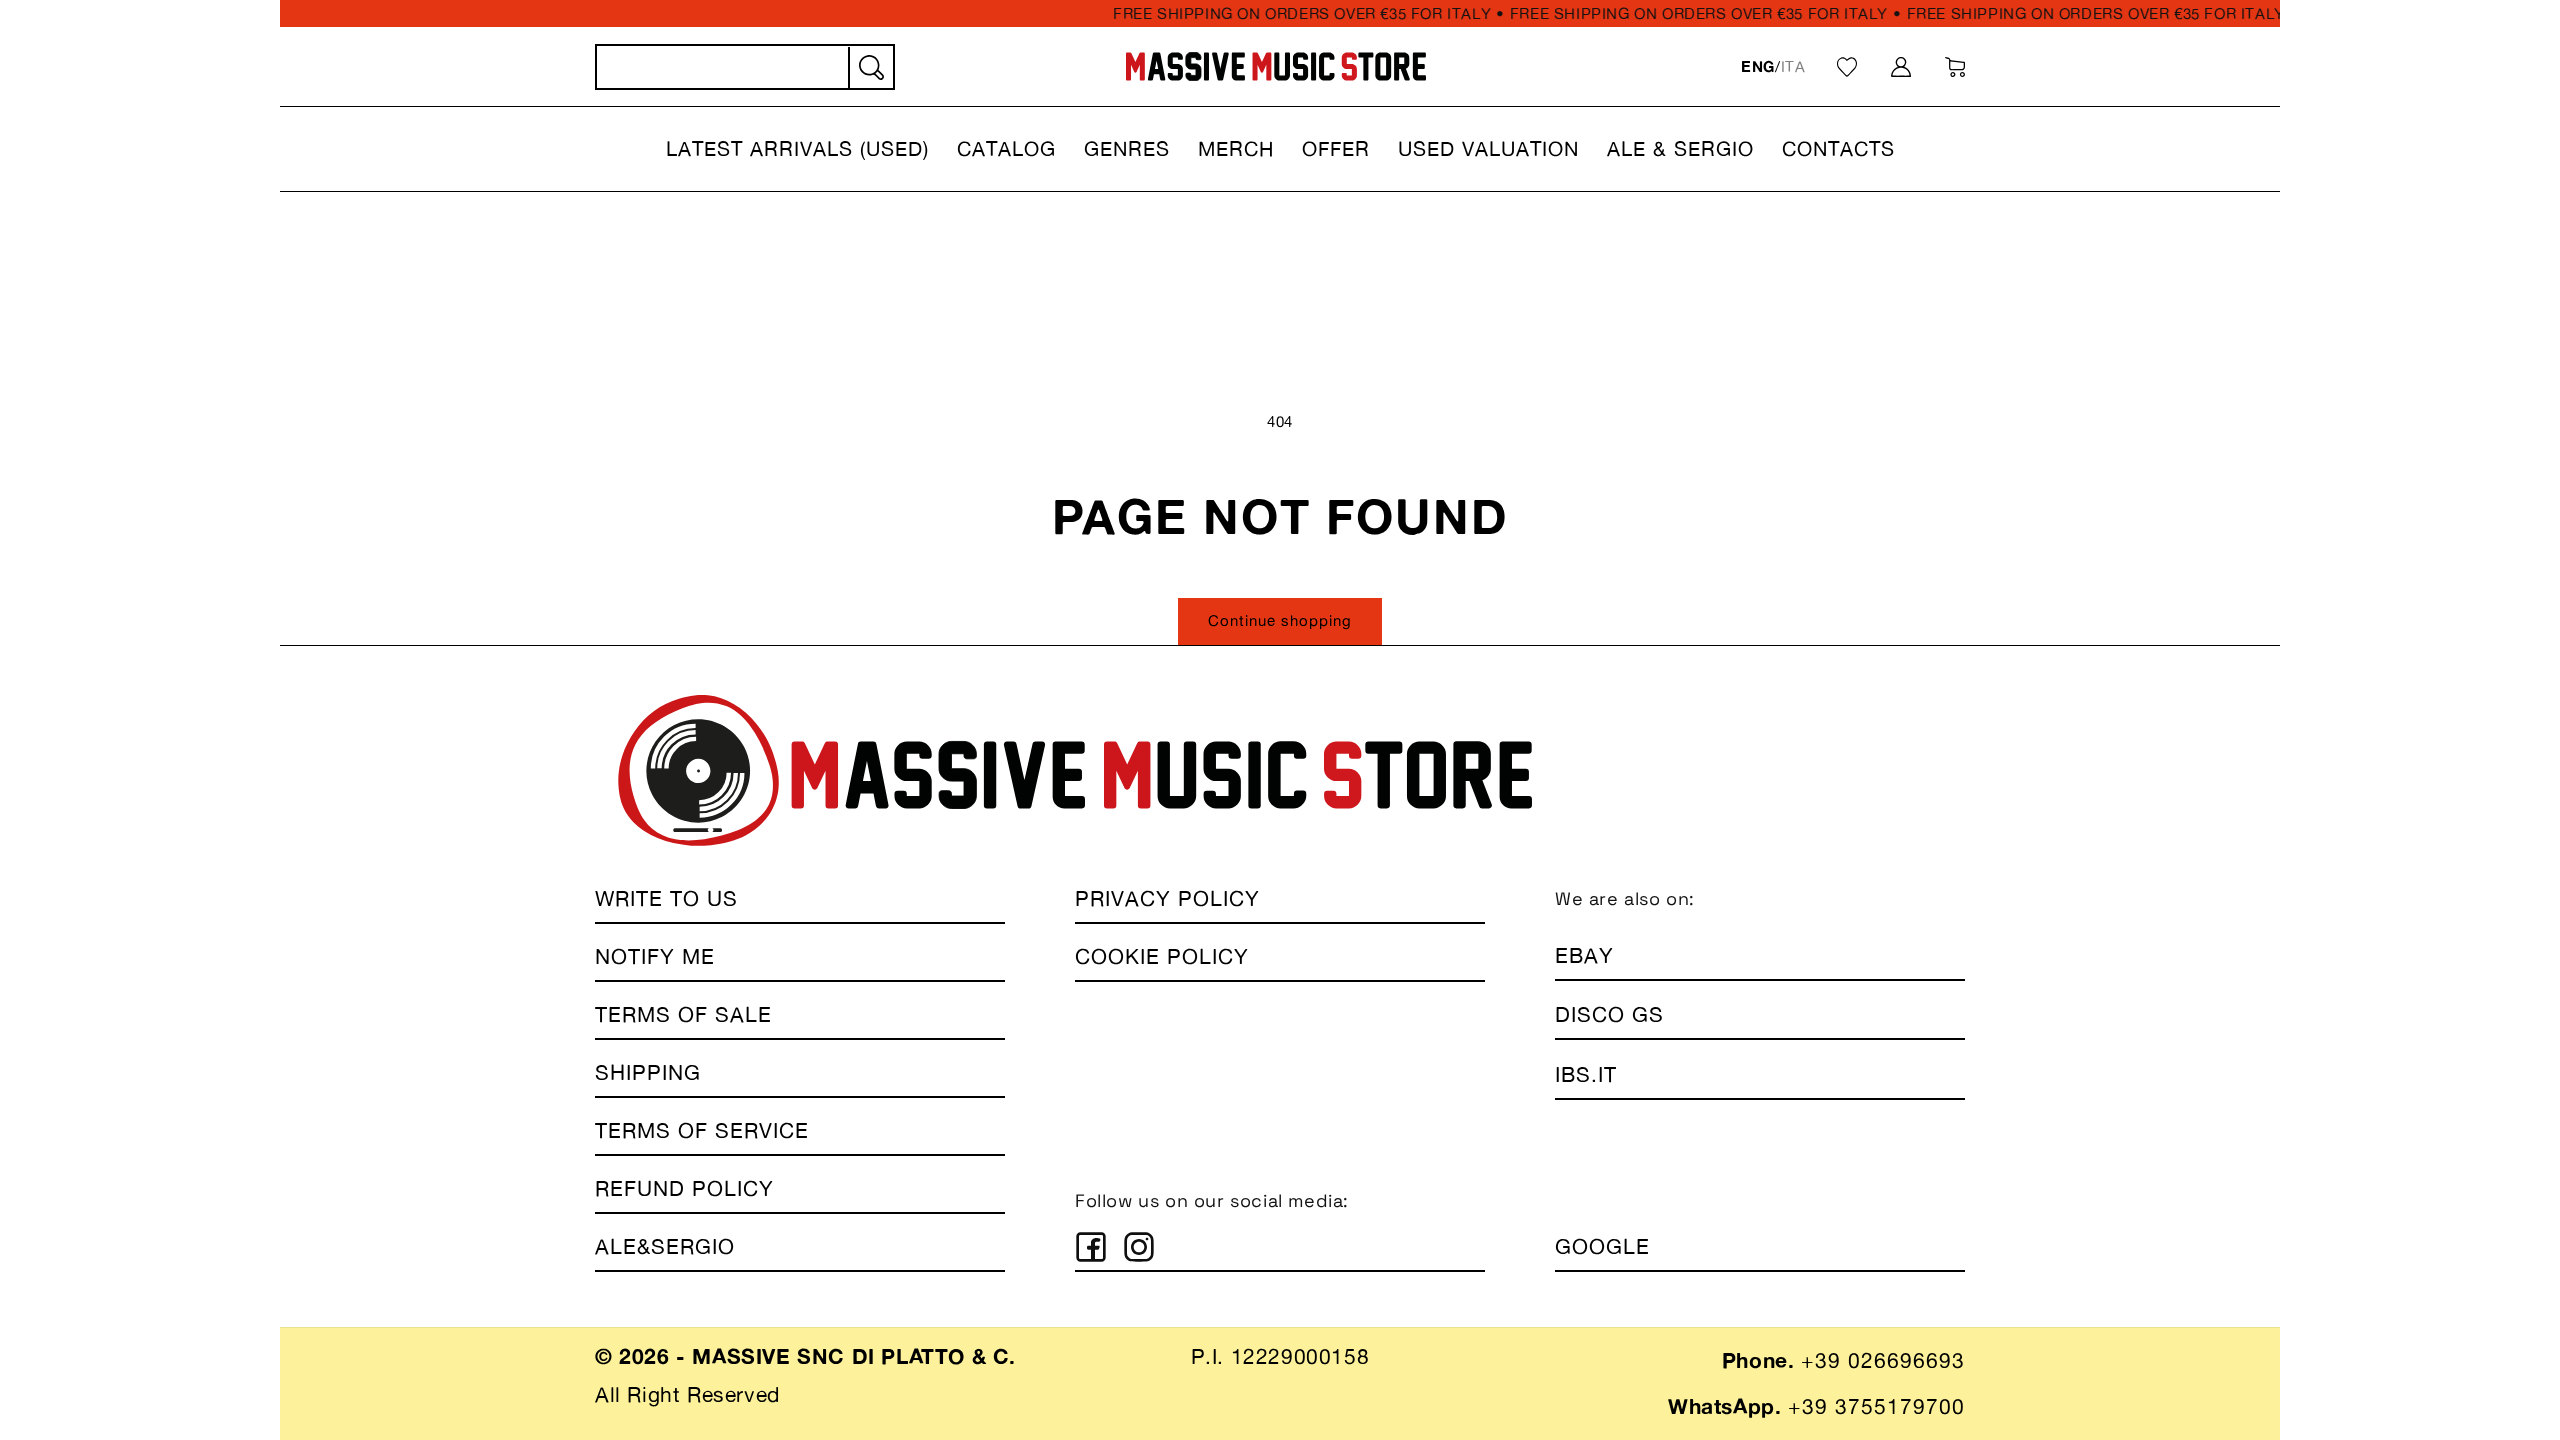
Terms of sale (683, 1014)
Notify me (655, 956)
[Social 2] (1139, 1247)
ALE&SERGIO (665, 1246)
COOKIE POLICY (1162, 956)
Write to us (666, 898)
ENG (1758, 66)
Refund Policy (684, 1188)
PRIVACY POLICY (1167, 898)
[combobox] (745, 67)
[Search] (870, 68)
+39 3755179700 (1876, 1406)
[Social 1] (1091, 1247)
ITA (1793, 66)
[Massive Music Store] (1276, 66)
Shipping (648, 1072)
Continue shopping (1280, 620)
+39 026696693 (1883, 1360)
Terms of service (702, 1130)
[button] (797, 149)
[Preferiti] (1847, 67)
